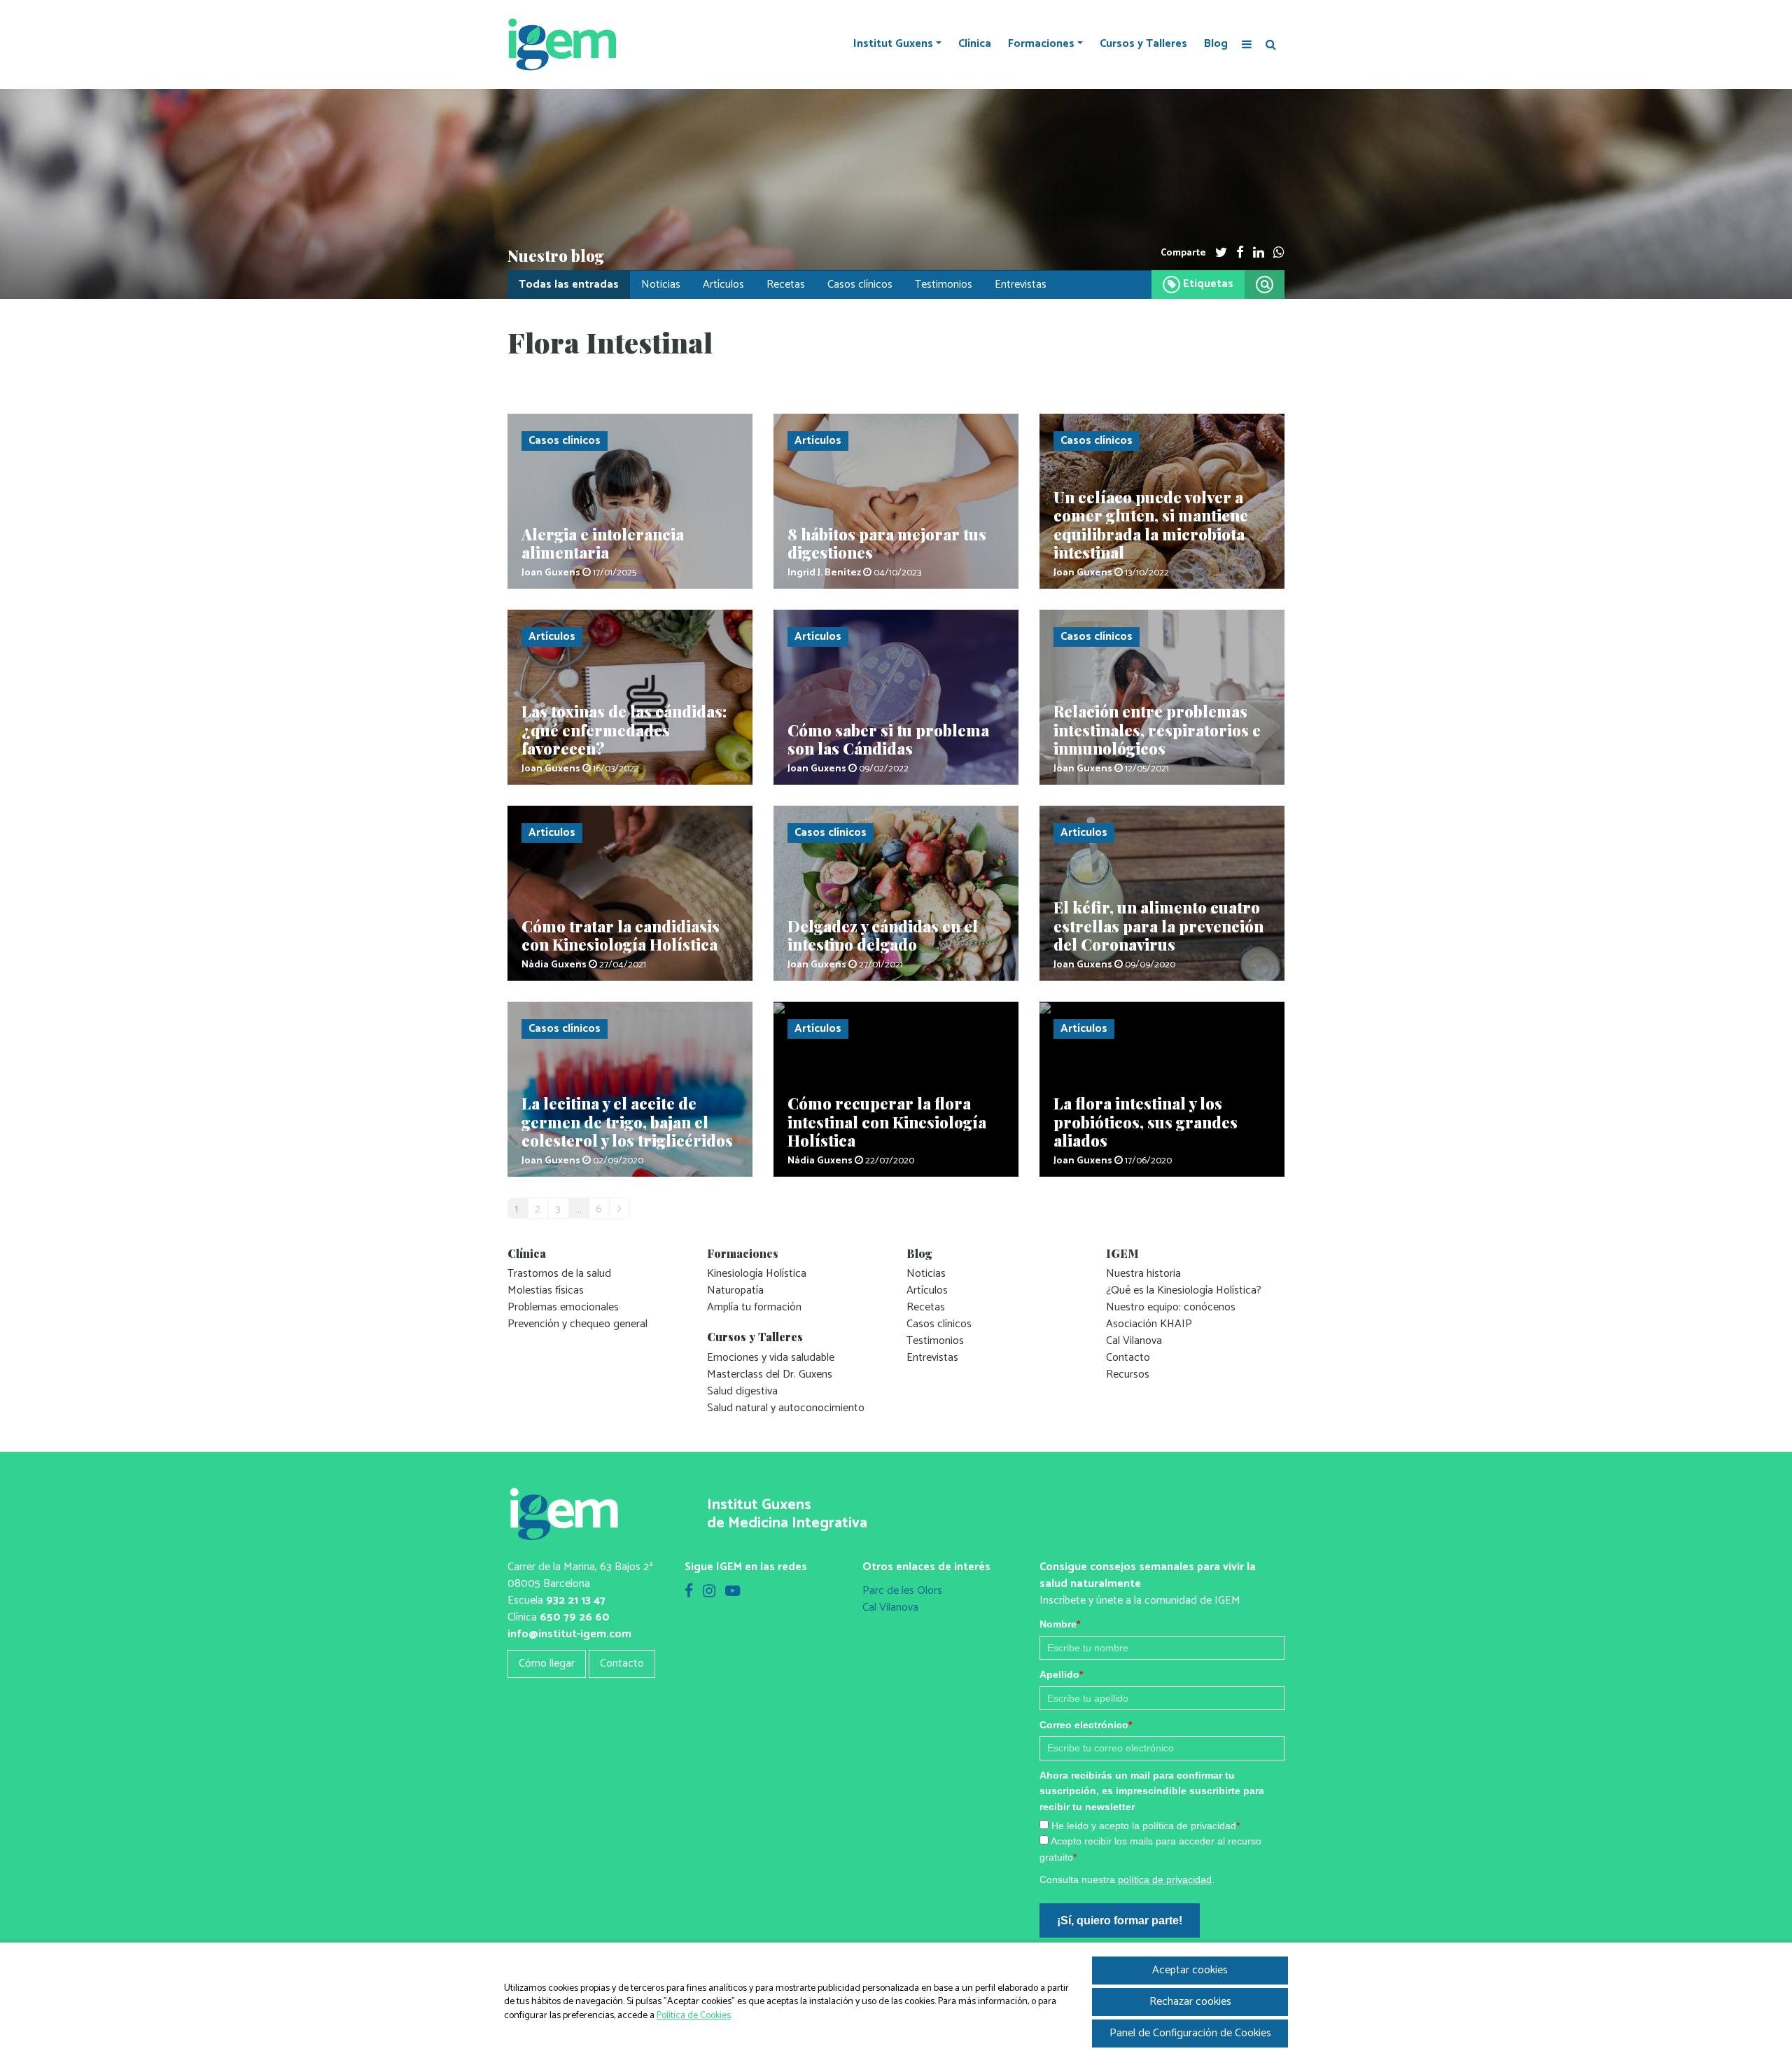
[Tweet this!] (1221, 253)
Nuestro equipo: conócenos (1171, 1307)
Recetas (786, 285)
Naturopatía (735, 1290)
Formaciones (1041, 44)
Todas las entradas (569, 285)
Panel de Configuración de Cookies (1190, 2033)
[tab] (1198, 285)
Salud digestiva (742, 1391)
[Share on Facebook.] (1240, 253)
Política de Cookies (694, 2016)
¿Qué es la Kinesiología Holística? (1184, 1290)
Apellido (1061, 1674)
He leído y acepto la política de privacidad (1146, 1826)
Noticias (661, 285)
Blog (1216, 44)
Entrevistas (1021, 285)
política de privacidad (1165, 1879)
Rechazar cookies (1190, 2002)
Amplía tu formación (754, 1307)
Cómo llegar (547, 1664)
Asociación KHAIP (1149, 1324)
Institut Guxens (893, 44)
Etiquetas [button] (1207, 285)
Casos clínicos (860, 285)
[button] (1265, 285)
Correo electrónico (1086, 1725)
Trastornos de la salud (559, 1274)
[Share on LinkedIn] (1259, 253)
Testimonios (944, 285)
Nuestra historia (1143, 1274)
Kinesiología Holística (757, 1274)
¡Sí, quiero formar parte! (1120, 1920)
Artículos (723, 285)
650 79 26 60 (575, 1617)
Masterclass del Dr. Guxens (770, 1374)
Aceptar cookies (1190, 1970)
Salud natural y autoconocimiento (786, 1408)
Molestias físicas (546, 1290)
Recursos (1128, 1374)
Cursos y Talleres (1143, 44)
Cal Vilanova (1134, 1341)
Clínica (975, 44)
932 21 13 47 (576, 1601)
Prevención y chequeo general (577, 1324)
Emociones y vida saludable (771, 1358)
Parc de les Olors (902, 1591)
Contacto (1128, 1358)
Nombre (1060, 1624)
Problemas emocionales (563, 1307)
